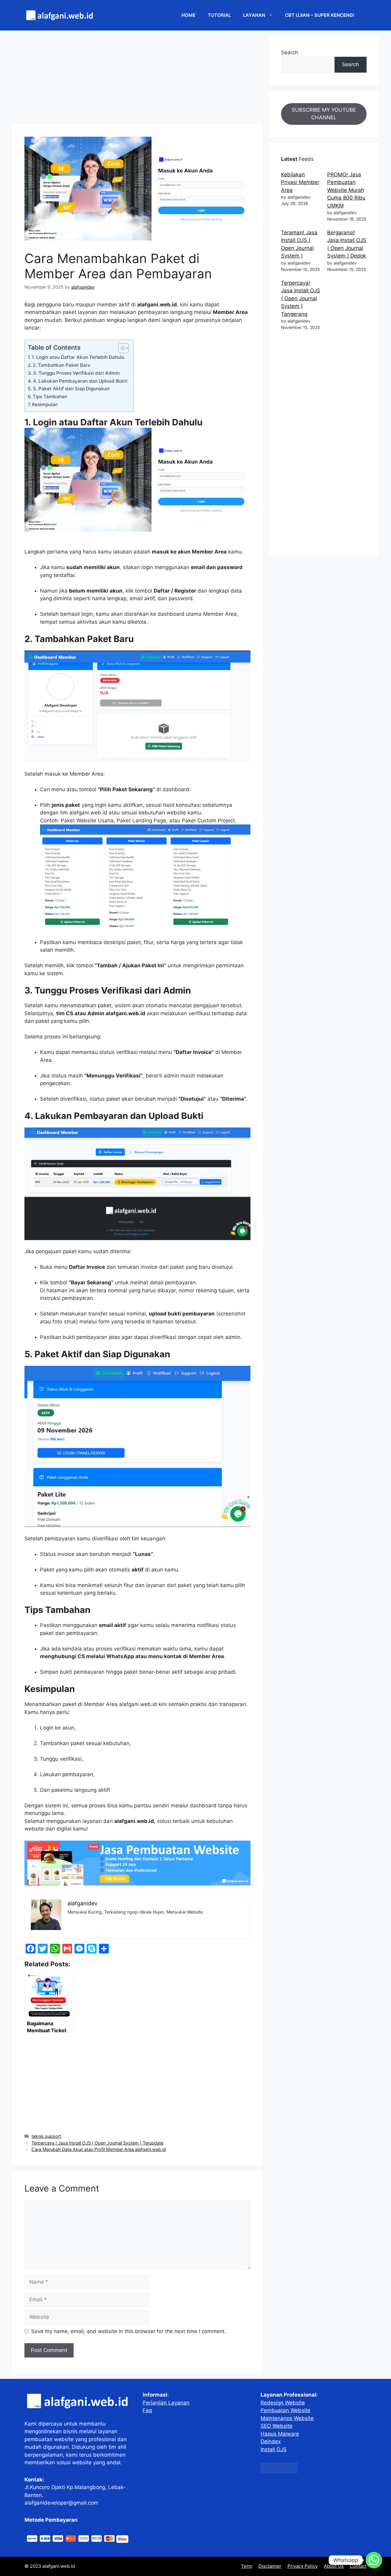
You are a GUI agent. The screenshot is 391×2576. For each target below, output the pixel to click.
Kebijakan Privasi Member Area (300, 182)
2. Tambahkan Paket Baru (62, 365)
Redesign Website (283, 2403)
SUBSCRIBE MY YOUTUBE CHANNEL (324, 114)
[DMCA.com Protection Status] (279, 2471)
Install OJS (274, 2449)
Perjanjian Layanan (166, 2403)
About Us (334, 2566)
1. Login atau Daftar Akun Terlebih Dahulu (78, 357)
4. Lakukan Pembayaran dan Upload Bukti (80, 381)
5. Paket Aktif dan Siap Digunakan (71, 389)
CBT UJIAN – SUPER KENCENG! (320, 15)
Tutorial (219, 15)
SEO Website (276, 2426)
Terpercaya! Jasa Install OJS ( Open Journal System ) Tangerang (301, 298)
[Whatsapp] (374, 2560)
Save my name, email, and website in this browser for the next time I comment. (129, 2331)
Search (290, 52)
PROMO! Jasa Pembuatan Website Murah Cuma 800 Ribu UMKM (346, 190)
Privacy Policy (303, 2566)
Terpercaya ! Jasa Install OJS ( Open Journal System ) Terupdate (97, 2143)
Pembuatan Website (285, 2410)
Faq (147, 2410)
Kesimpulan (45, 404)
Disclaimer (270, 2566)
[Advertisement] (137, 79)
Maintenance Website (287, 2418)
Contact (358, 2566)
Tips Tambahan (50, 397)
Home (188, 15)
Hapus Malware (280, 2434)
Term (247, 2566)
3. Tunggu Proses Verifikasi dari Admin (76, 373)
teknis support (46, 2136)
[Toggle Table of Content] (121, 348)
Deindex (271, 2441)
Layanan (254, 15)
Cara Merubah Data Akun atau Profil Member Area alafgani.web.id (99, 2149)
